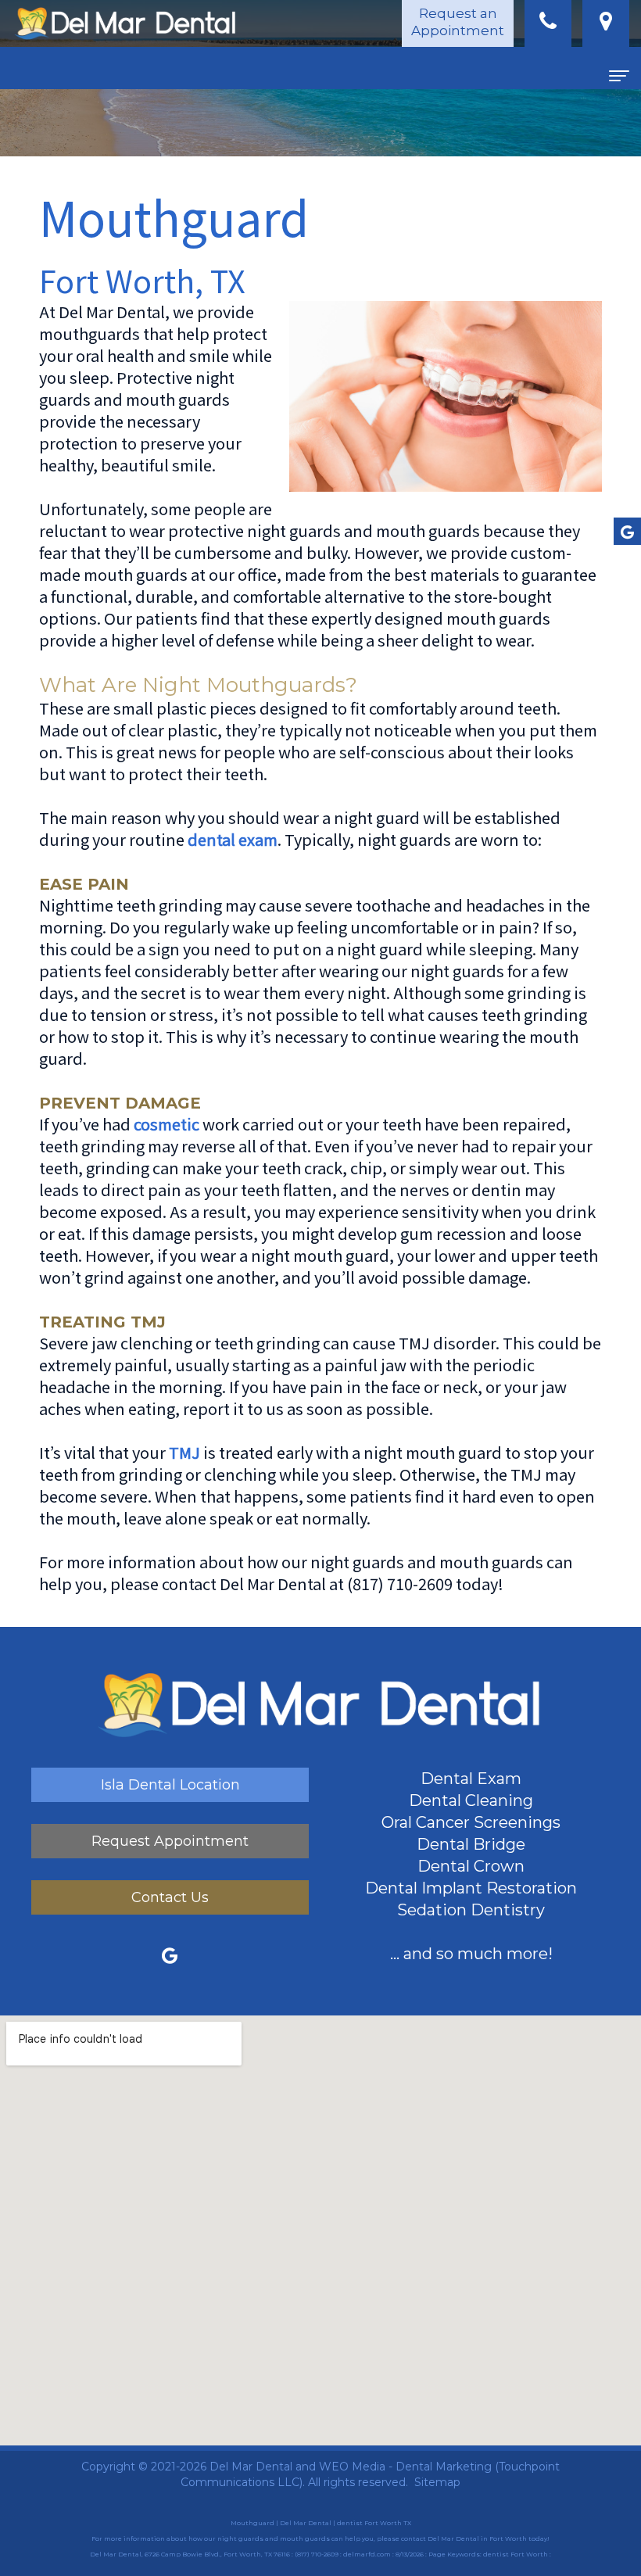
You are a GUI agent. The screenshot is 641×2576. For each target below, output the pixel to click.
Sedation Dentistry (471, 1910)
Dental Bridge (471, 1844)
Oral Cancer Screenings (471, 1822)
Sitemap (437, 2482)
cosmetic (167, 1124)
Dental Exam (471, 1779)
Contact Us (170, 1897)
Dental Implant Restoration (471, 1888)
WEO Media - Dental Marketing (405, 2467)
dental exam (233, 839)
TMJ (184, 1452)
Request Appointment (170, 1841)
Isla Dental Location (170, 1785)
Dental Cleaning (471, 1800)
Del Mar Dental (251, 2467)
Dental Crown (471, 1866)
